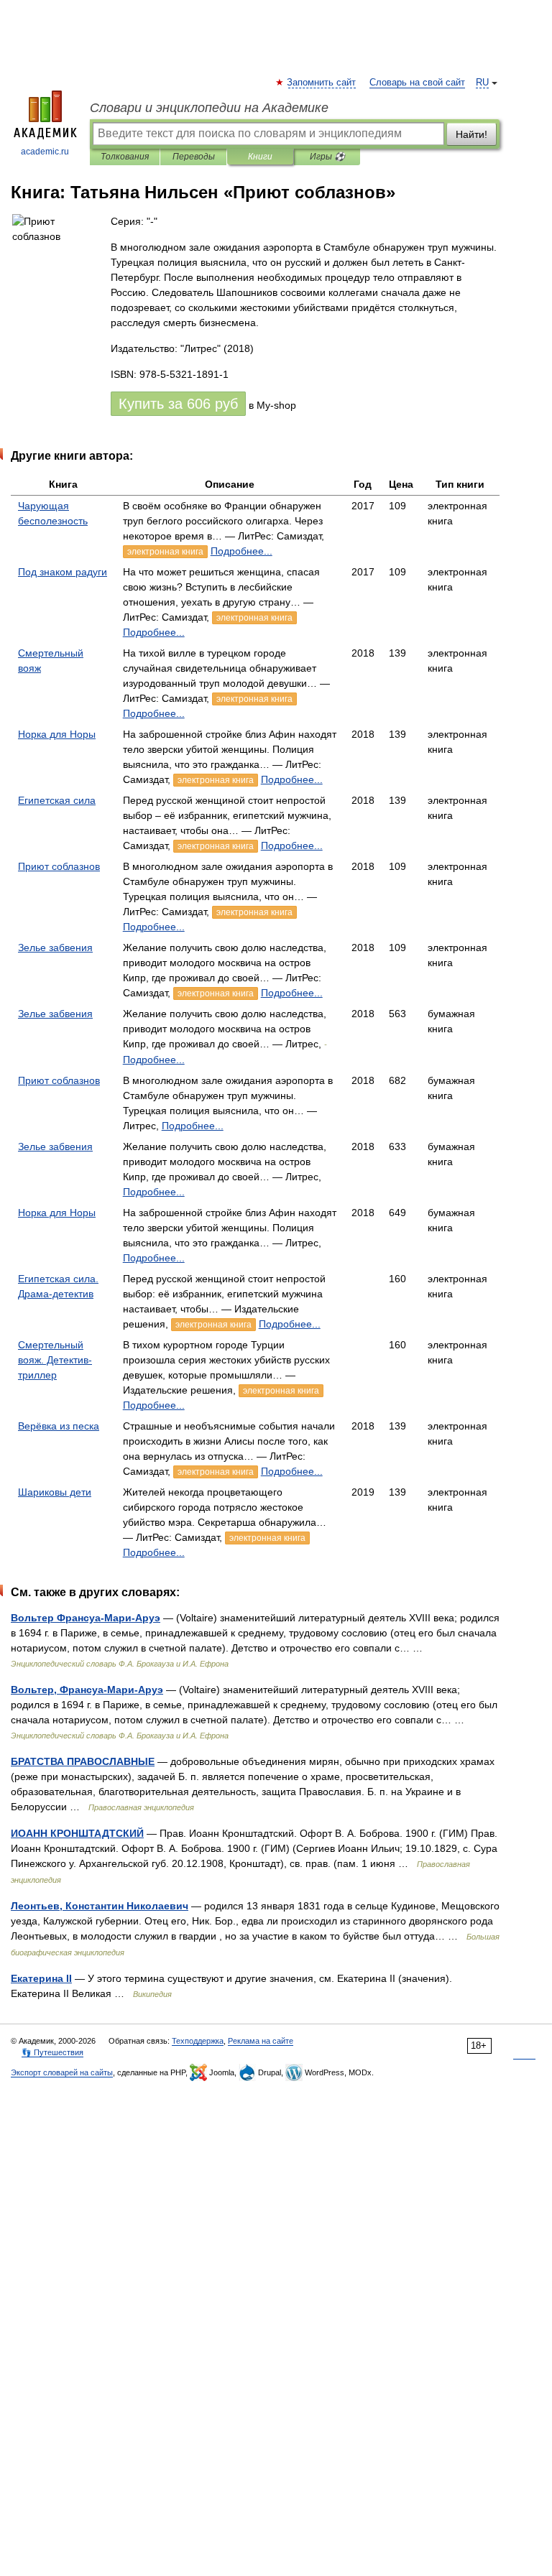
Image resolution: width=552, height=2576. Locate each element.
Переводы (194, 157)
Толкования (125, 157)
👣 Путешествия (52, 2052)
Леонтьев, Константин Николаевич (100, 1906)
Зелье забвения (55, 948)
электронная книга (165, 552)
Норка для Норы (57, 734)
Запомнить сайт (322, 83)
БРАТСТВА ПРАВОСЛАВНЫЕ (83, 1761)
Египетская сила (57, 800)
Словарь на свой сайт (417, 83)
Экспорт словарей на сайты (62, 2072)
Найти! (471, 134)
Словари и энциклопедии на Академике (209, 108)
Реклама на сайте (261, 2041)
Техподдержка (198, 2041)
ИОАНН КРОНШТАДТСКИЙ (77, 1833)
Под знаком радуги (63, 572)
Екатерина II (41, 1978)
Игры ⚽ (327, 157)
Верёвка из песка (59, 1426)
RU (482, 83)
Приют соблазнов (59, 866)
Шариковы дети (55, 1492)
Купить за (178, 404)
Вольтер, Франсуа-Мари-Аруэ (87, 1690)
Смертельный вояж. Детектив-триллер (55, 1360)
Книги (260, 157)
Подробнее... (241, 551)
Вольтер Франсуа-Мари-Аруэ (86, 1618)
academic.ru (45, 152)
